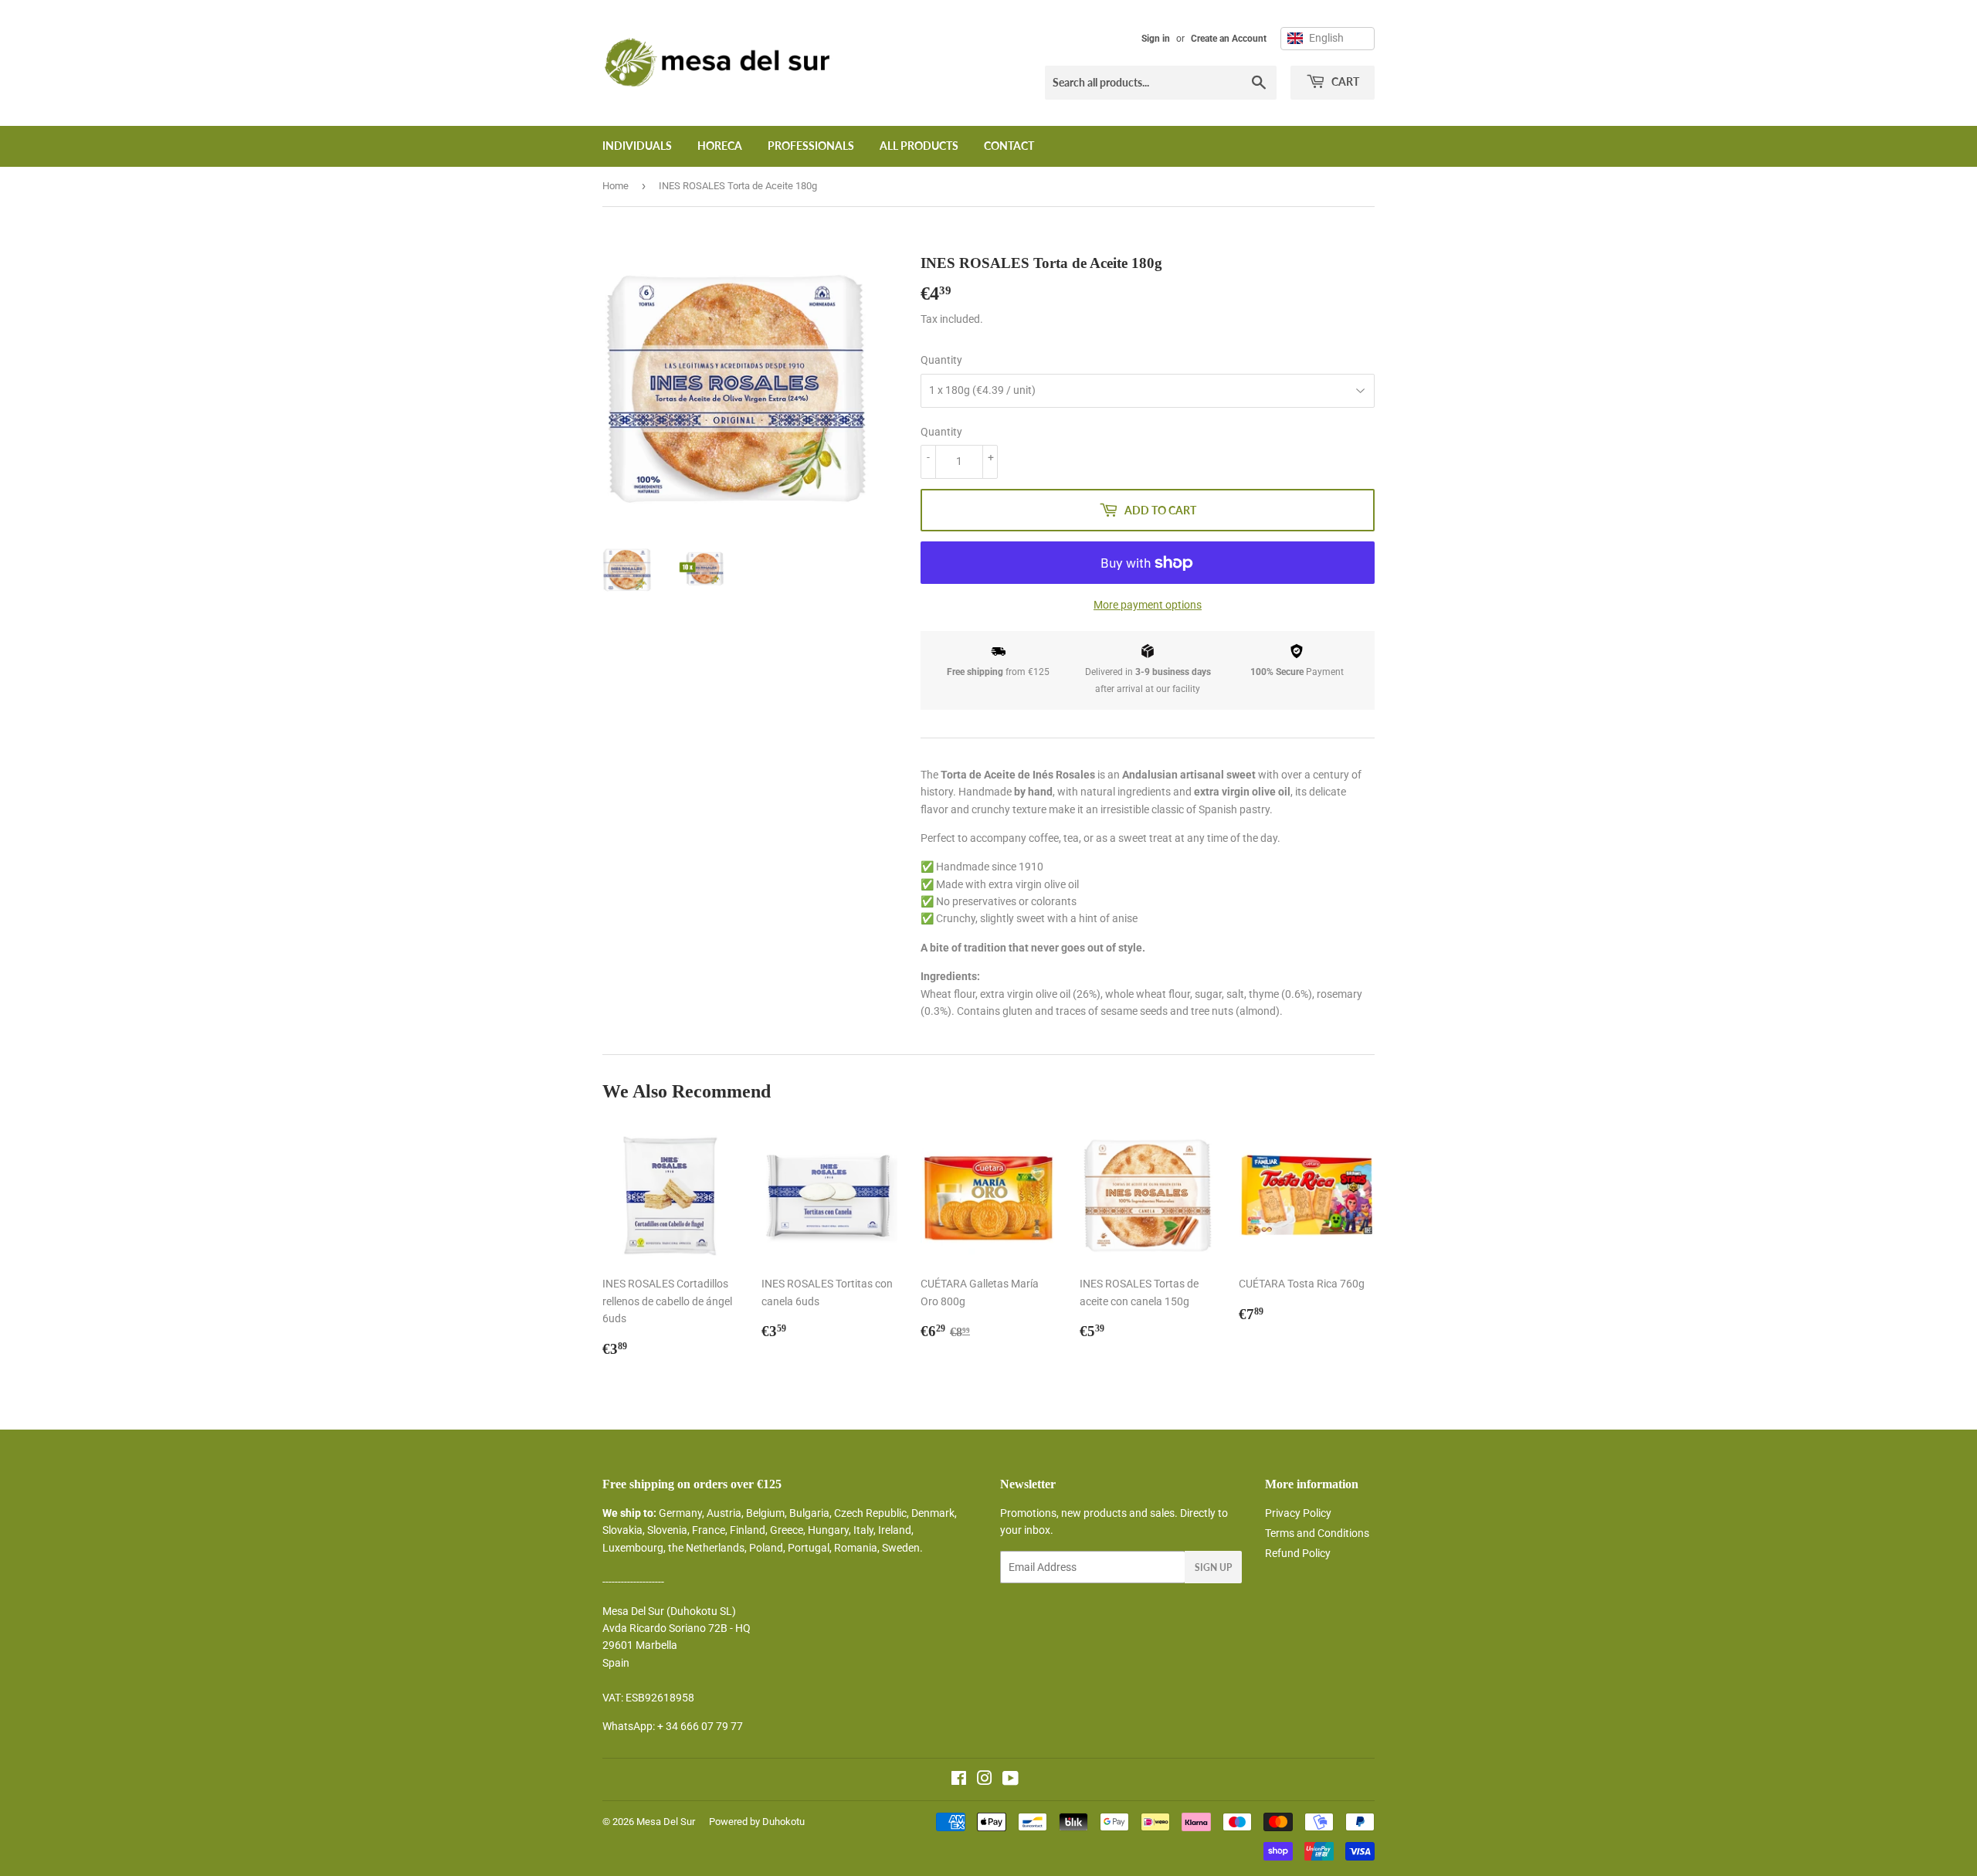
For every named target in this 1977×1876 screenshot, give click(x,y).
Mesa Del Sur (666, 1822)
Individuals (637, 146)
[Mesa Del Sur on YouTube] (1011, 1780)
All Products (919, 146)
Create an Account (1229, 39)
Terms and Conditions (1317, 1533)
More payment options (1148, 605)
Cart (1344, 81)
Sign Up (1213, 1567)
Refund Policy (1298, 1553)
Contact (1009, 146)
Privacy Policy (1298, 1513)
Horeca (720, 146)
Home (615, 186)
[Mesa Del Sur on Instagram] (985, 1780)
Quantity (941, 360)
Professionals (811, 146)
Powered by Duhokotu (757, 1822)
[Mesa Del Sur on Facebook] (959, 1780)
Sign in (1156, 39)
